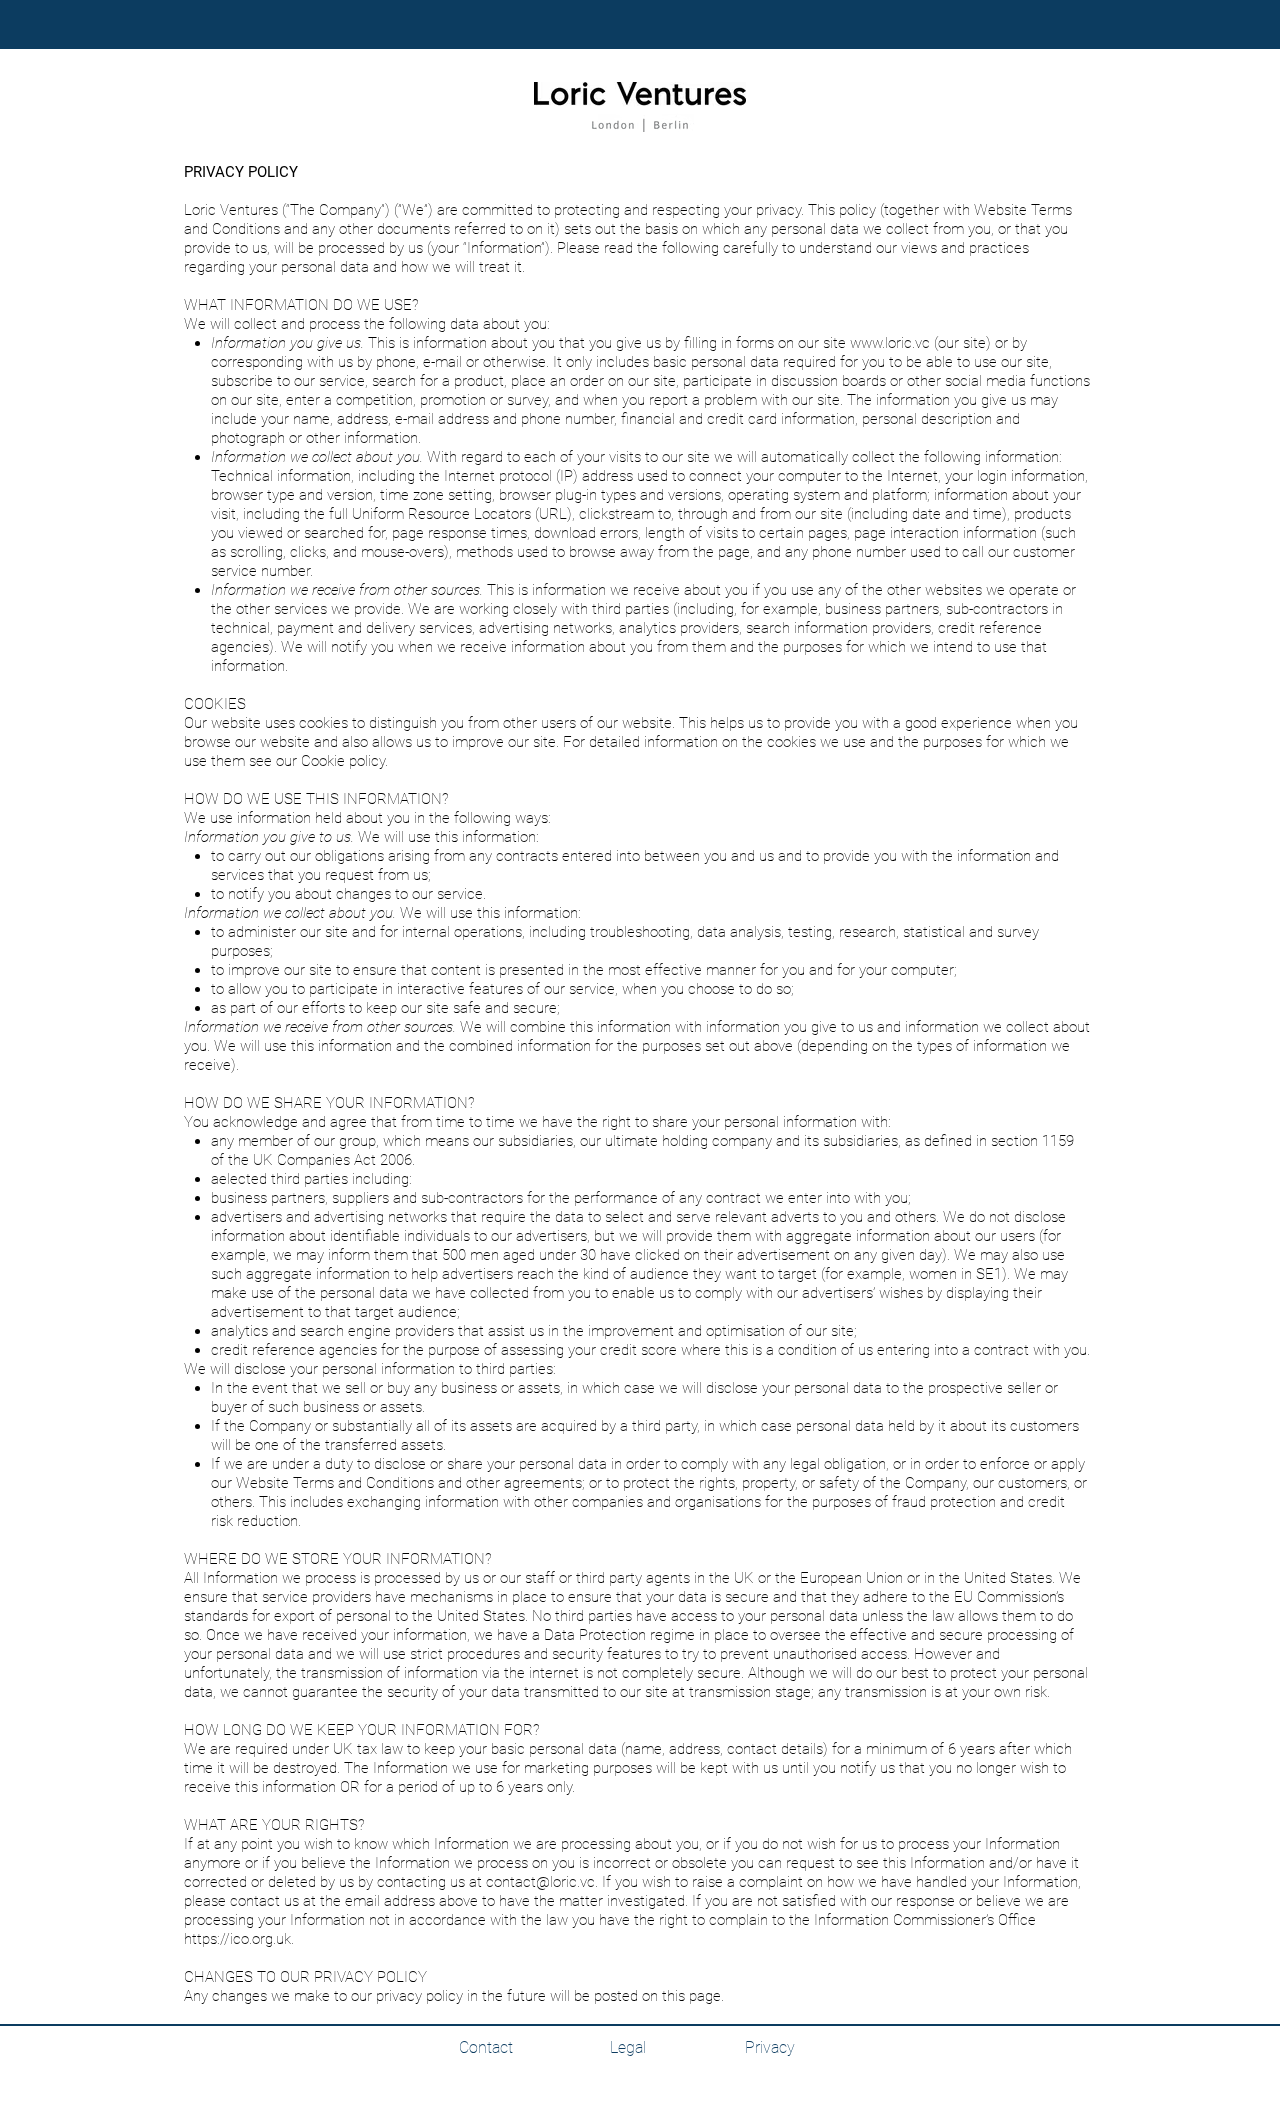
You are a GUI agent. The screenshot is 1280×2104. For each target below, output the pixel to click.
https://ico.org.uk (237, 1939)
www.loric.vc (890, 343)
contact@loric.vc (540, 1882)
